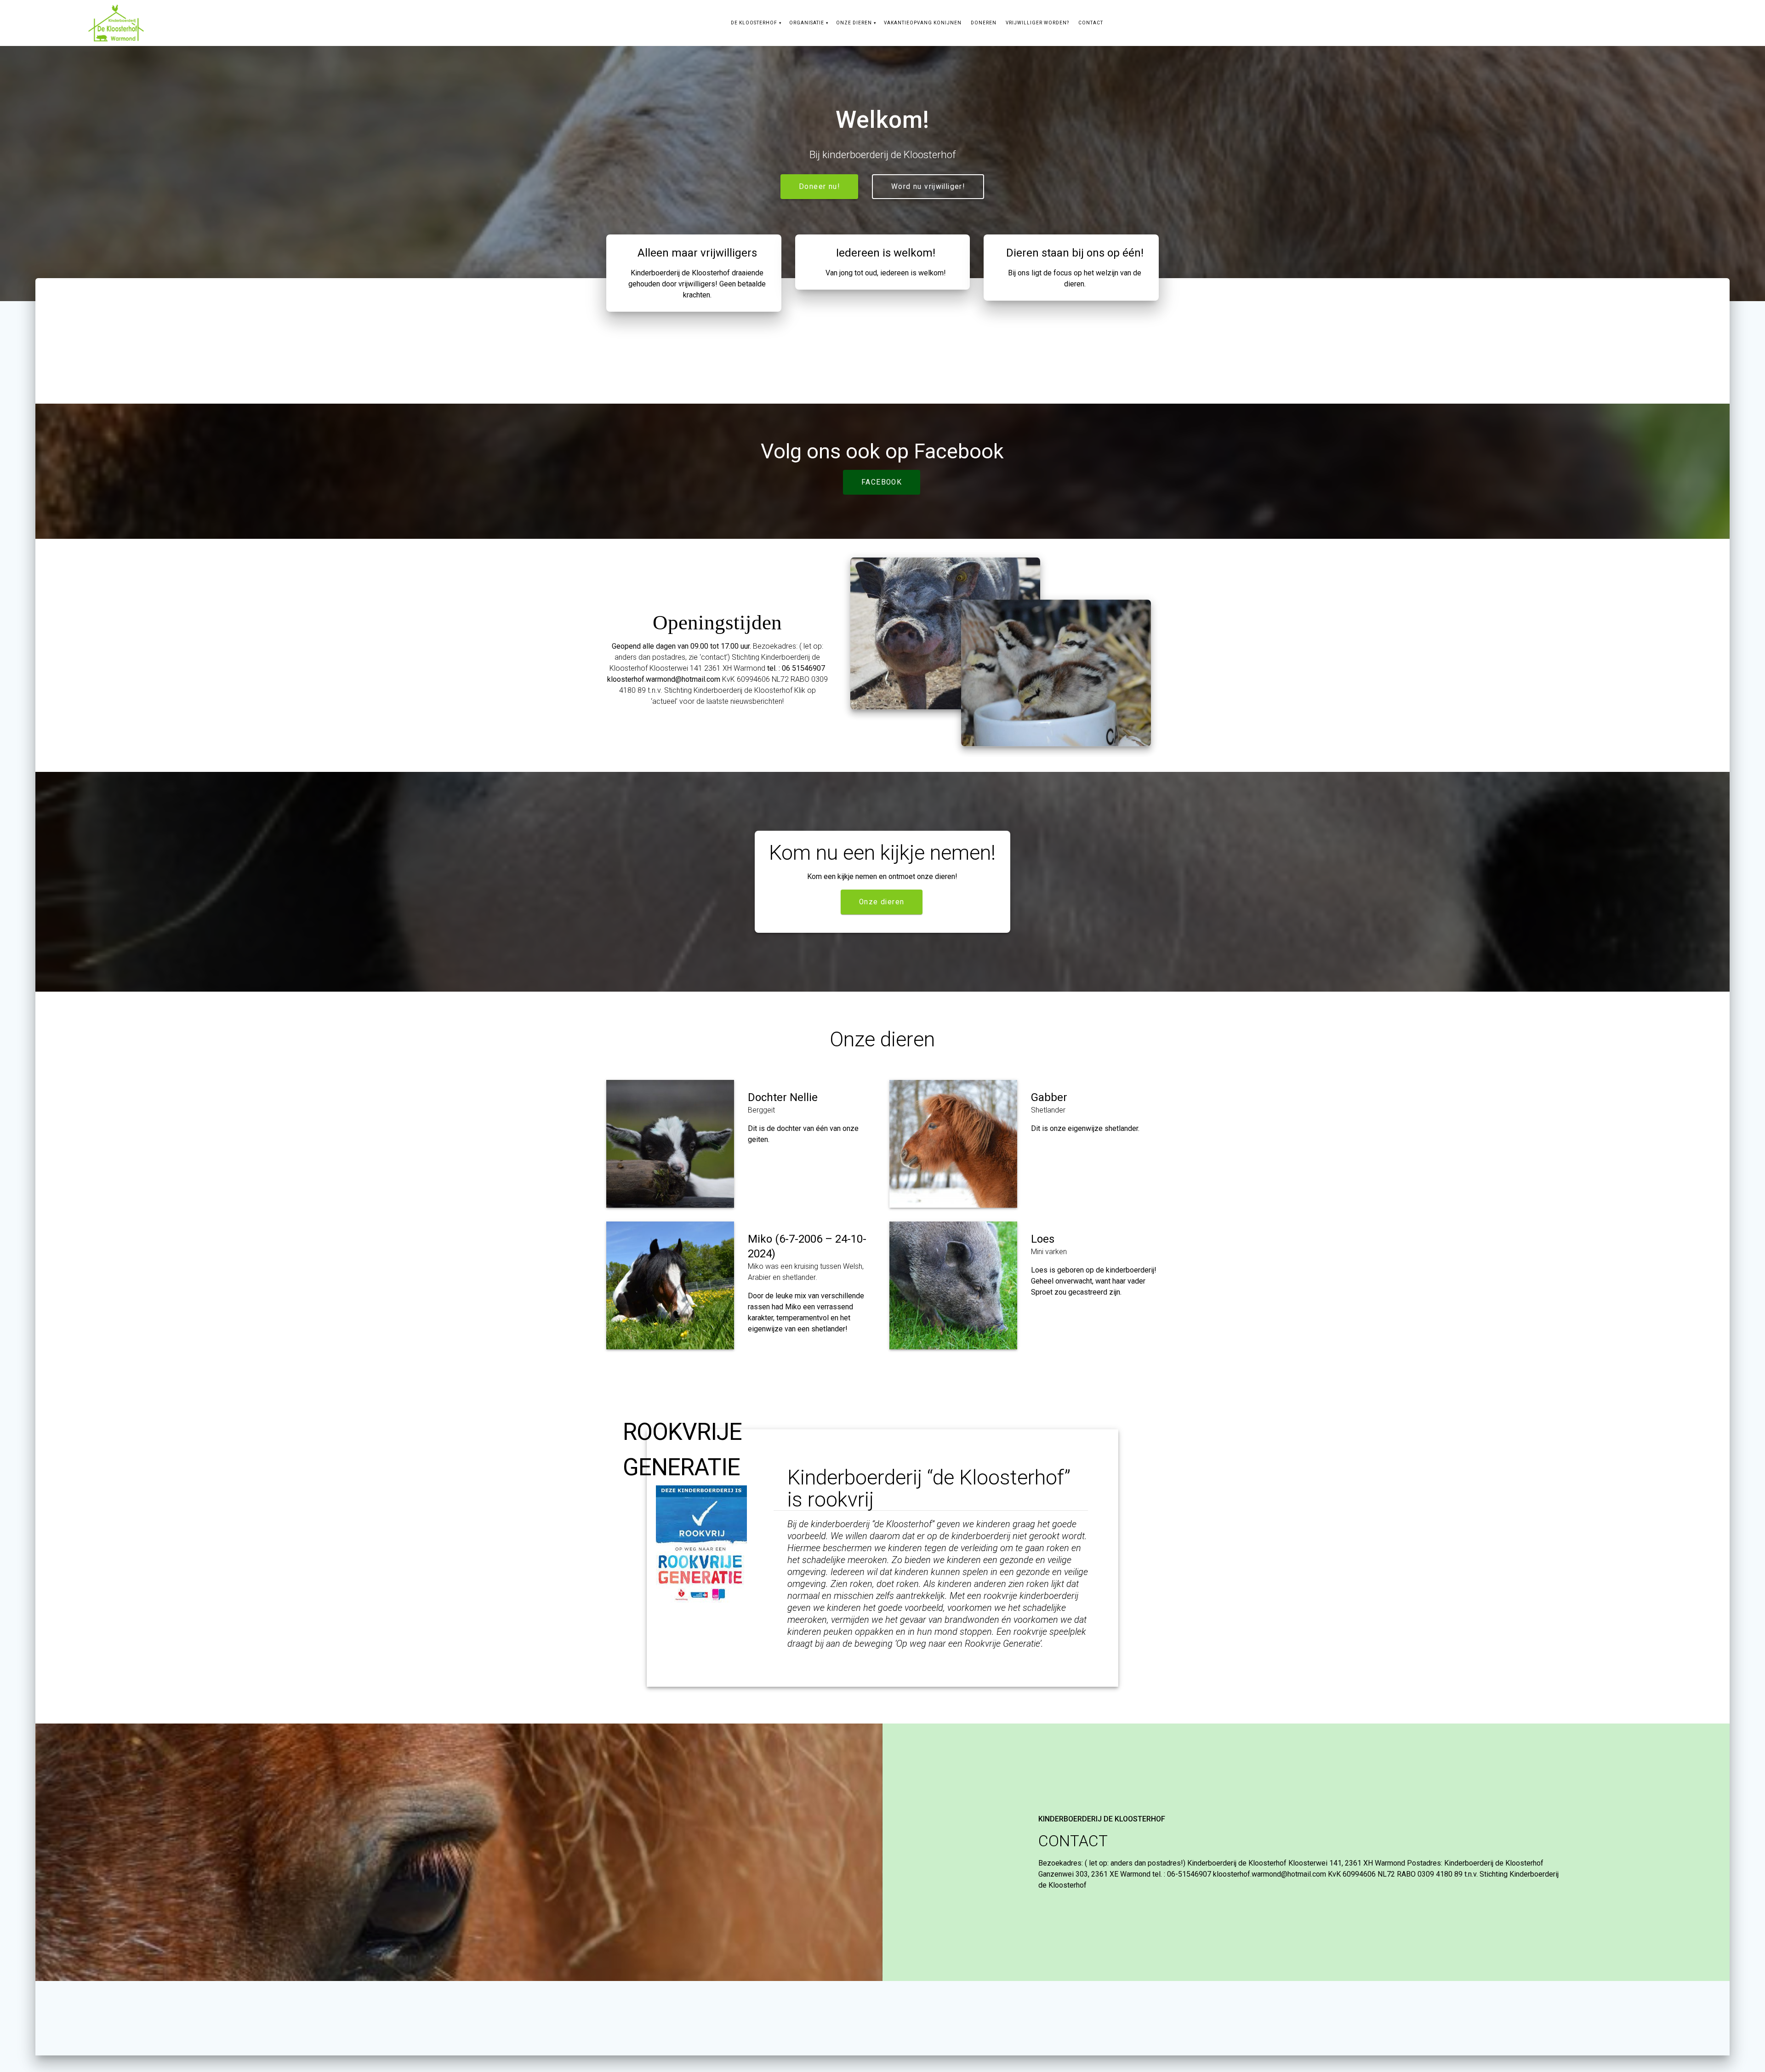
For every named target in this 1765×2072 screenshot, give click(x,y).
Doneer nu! (819, 187)
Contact (1091, 23)
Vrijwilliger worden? (1037, 23)
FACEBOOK (882, 482)
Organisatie (807, 23)
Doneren (984, 23)
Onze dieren (854, 23)
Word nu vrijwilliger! (928, 187)
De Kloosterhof (754, 23)
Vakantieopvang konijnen (923, 23)
